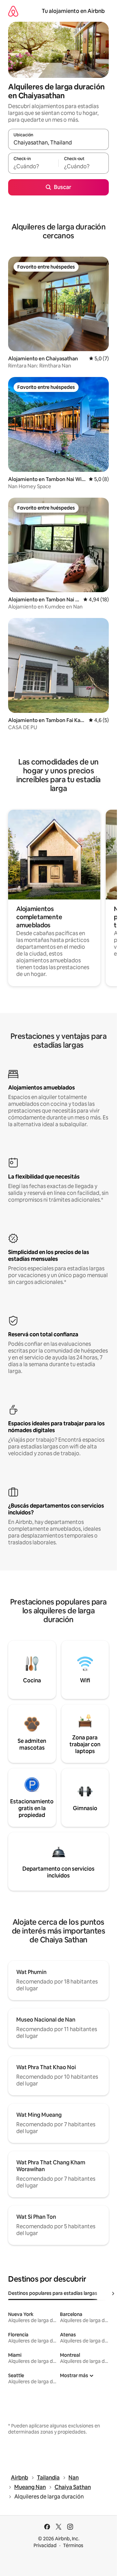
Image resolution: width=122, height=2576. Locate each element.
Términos (73, 2545)
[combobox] (58, 142)
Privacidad (45, 2545)
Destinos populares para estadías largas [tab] (53, 2293)
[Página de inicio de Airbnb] (13, 11)
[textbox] (33, 166)
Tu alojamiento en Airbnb (73, 11)
